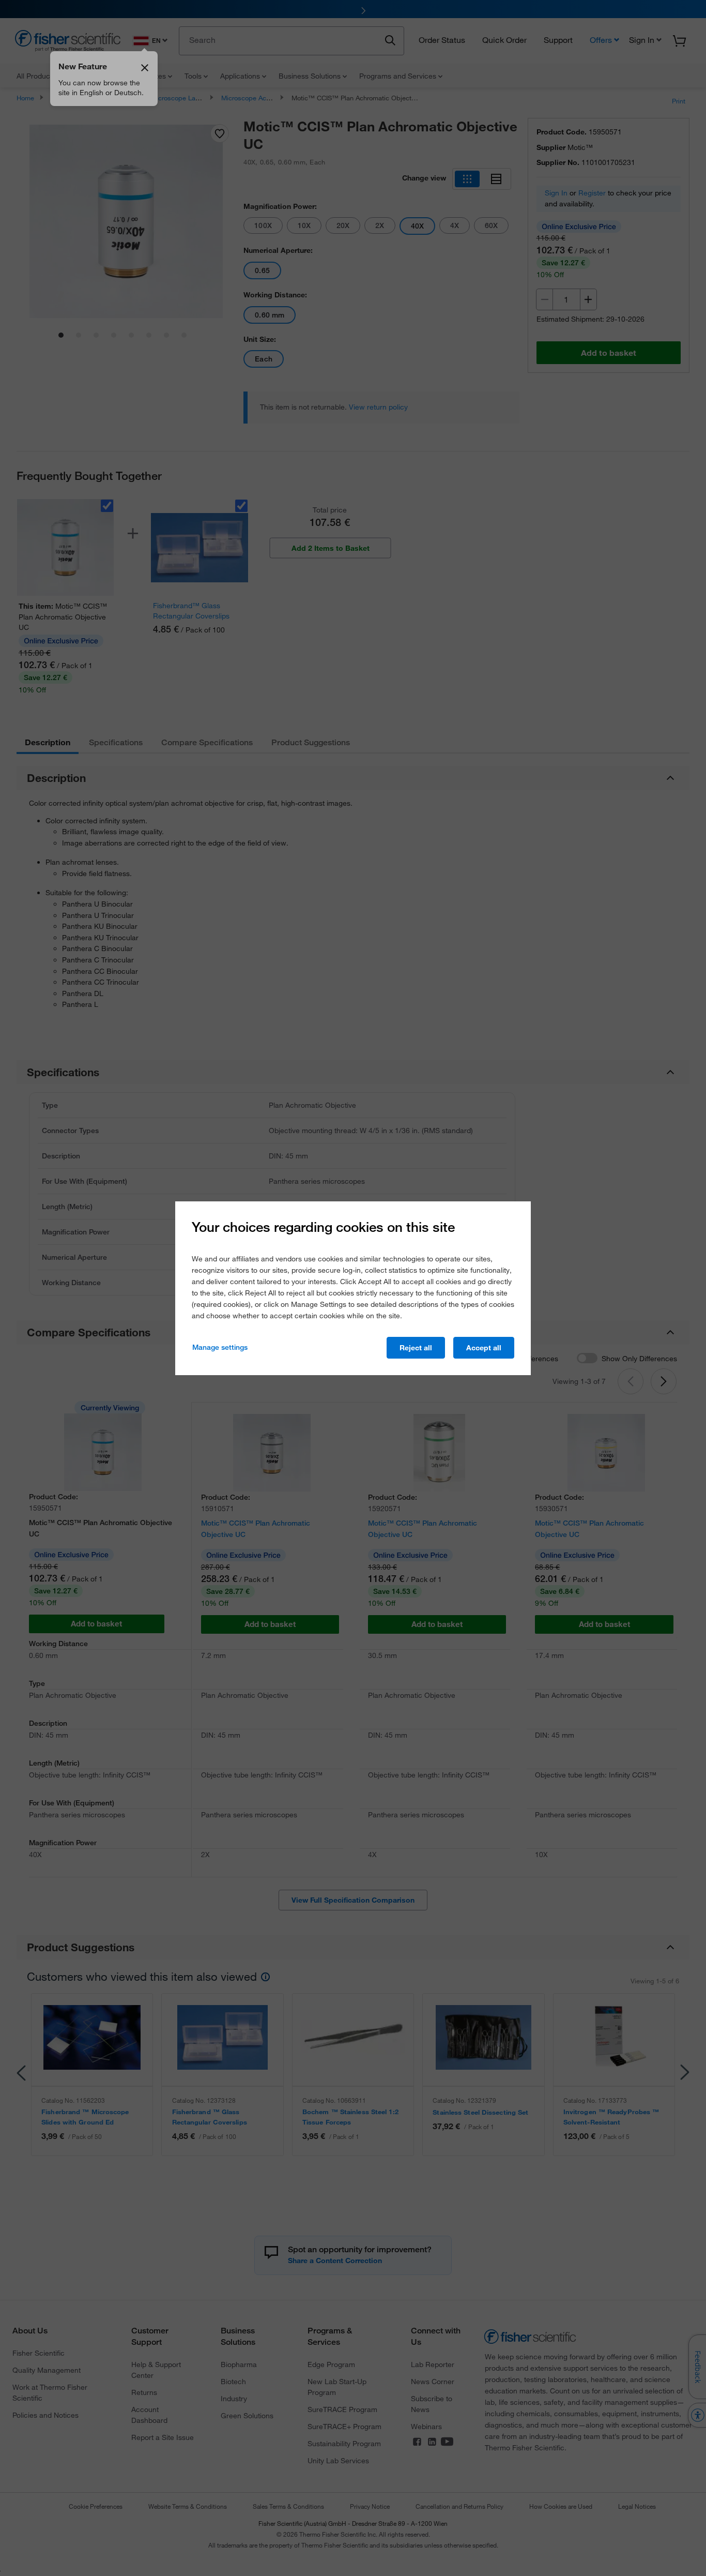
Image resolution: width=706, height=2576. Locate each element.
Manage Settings (220, 1347)
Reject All (416, 1348)
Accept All (484, 1348)
